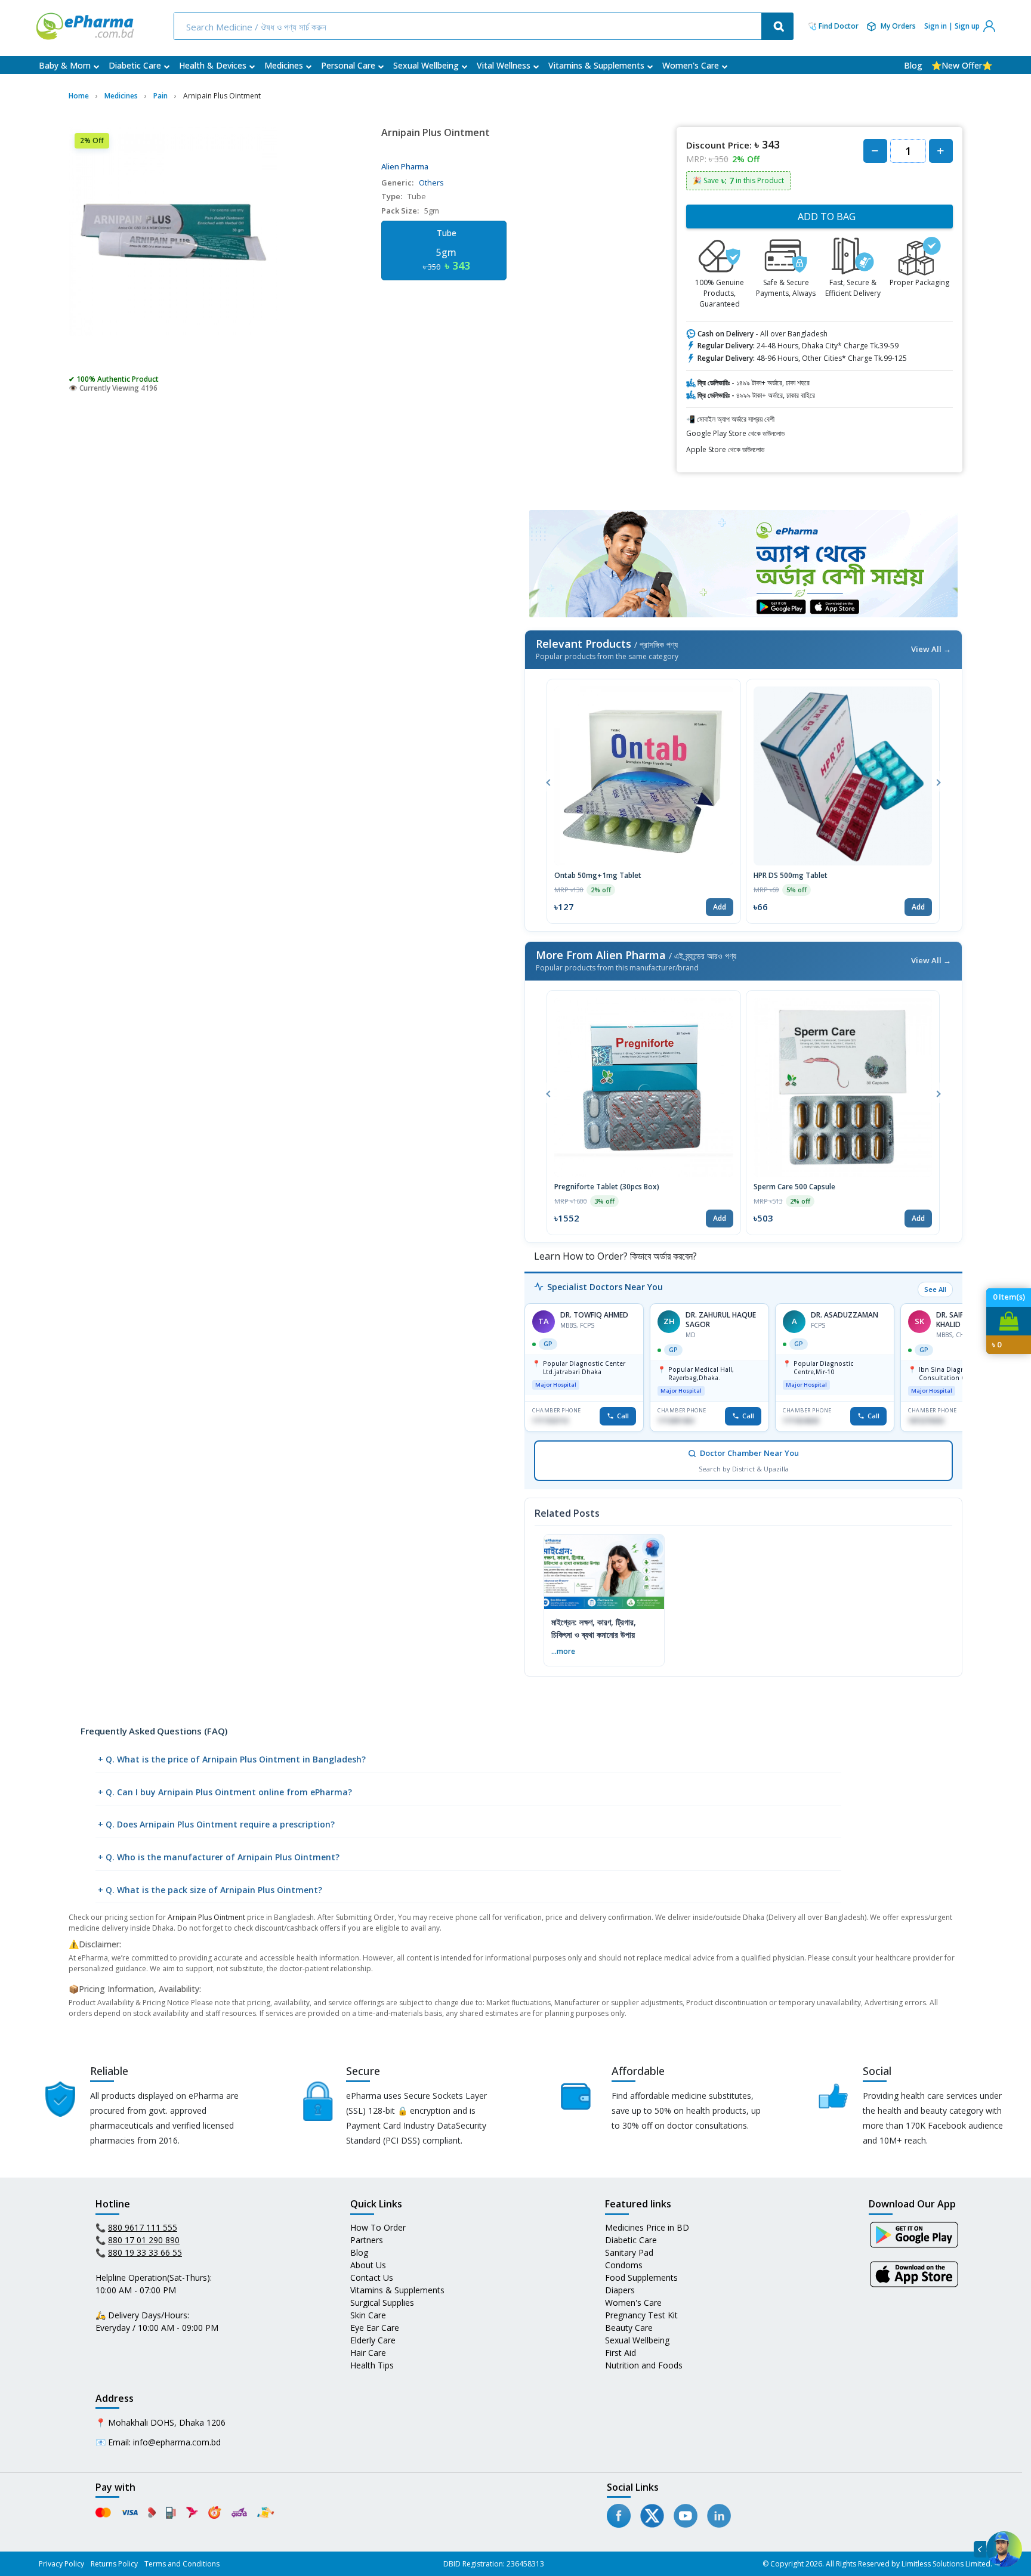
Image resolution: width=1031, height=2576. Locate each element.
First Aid (621, 2353)
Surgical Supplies (382, 2303)
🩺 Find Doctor (833, 26)
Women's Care (691, 65)
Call (623, 1416)
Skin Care (368, 2315)
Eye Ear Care (375, 2328)
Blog (913, 65)
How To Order (378, 2227)
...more (563, 1651)
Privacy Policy (61, 2564)
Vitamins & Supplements (596, 65)
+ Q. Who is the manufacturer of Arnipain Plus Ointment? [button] (219, 1857)
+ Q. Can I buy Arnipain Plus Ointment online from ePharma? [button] (225, 1792)
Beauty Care (629, 2328)
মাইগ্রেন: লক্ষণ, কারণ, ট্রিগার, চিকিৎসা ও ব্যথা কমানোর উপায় (594, 1628)
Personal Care (348, 65)
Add (720, 907)
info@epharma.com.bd (177, 2442)
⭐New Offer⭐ (962, 65)
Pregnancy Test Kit (641, 2315)
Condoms (624, 2265)
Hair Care (368, 2353)
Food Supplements (641, 2277)
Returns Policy (114, 2564)
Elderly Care (373, 2340)
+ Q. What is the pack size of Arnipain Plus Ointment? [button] (210, 1890)
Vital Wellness (504, 65)
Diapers (620, 2290)
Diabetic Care (135, 65)
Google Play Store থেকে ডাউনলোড (735, 433)
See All (935, 1289)
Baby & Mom (65, 65)
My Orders (898, 26)
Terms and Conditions (182, 2564)
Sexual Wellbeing (426, 65)
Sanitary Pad (629, 2252)
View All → (931, 649)
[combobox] (469, 26)
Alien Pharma (405, 166)
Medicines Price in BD (647, 2227)
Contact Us (372, 2277)
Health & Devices (213, 65)
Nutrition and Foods (644, 2365)
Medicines (284, 65)
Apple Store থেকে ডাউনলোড (725, 449)
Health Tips (372, 2365)
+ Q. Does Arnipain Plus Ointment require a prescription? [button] (216, 1824)
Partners (367, 2240)
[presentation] (548, 781)
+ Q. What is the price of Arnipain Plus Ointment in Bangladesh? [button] (232, 1759)
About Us (368, 2265)
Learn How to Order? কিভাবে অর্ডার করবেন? (614, 1256)
